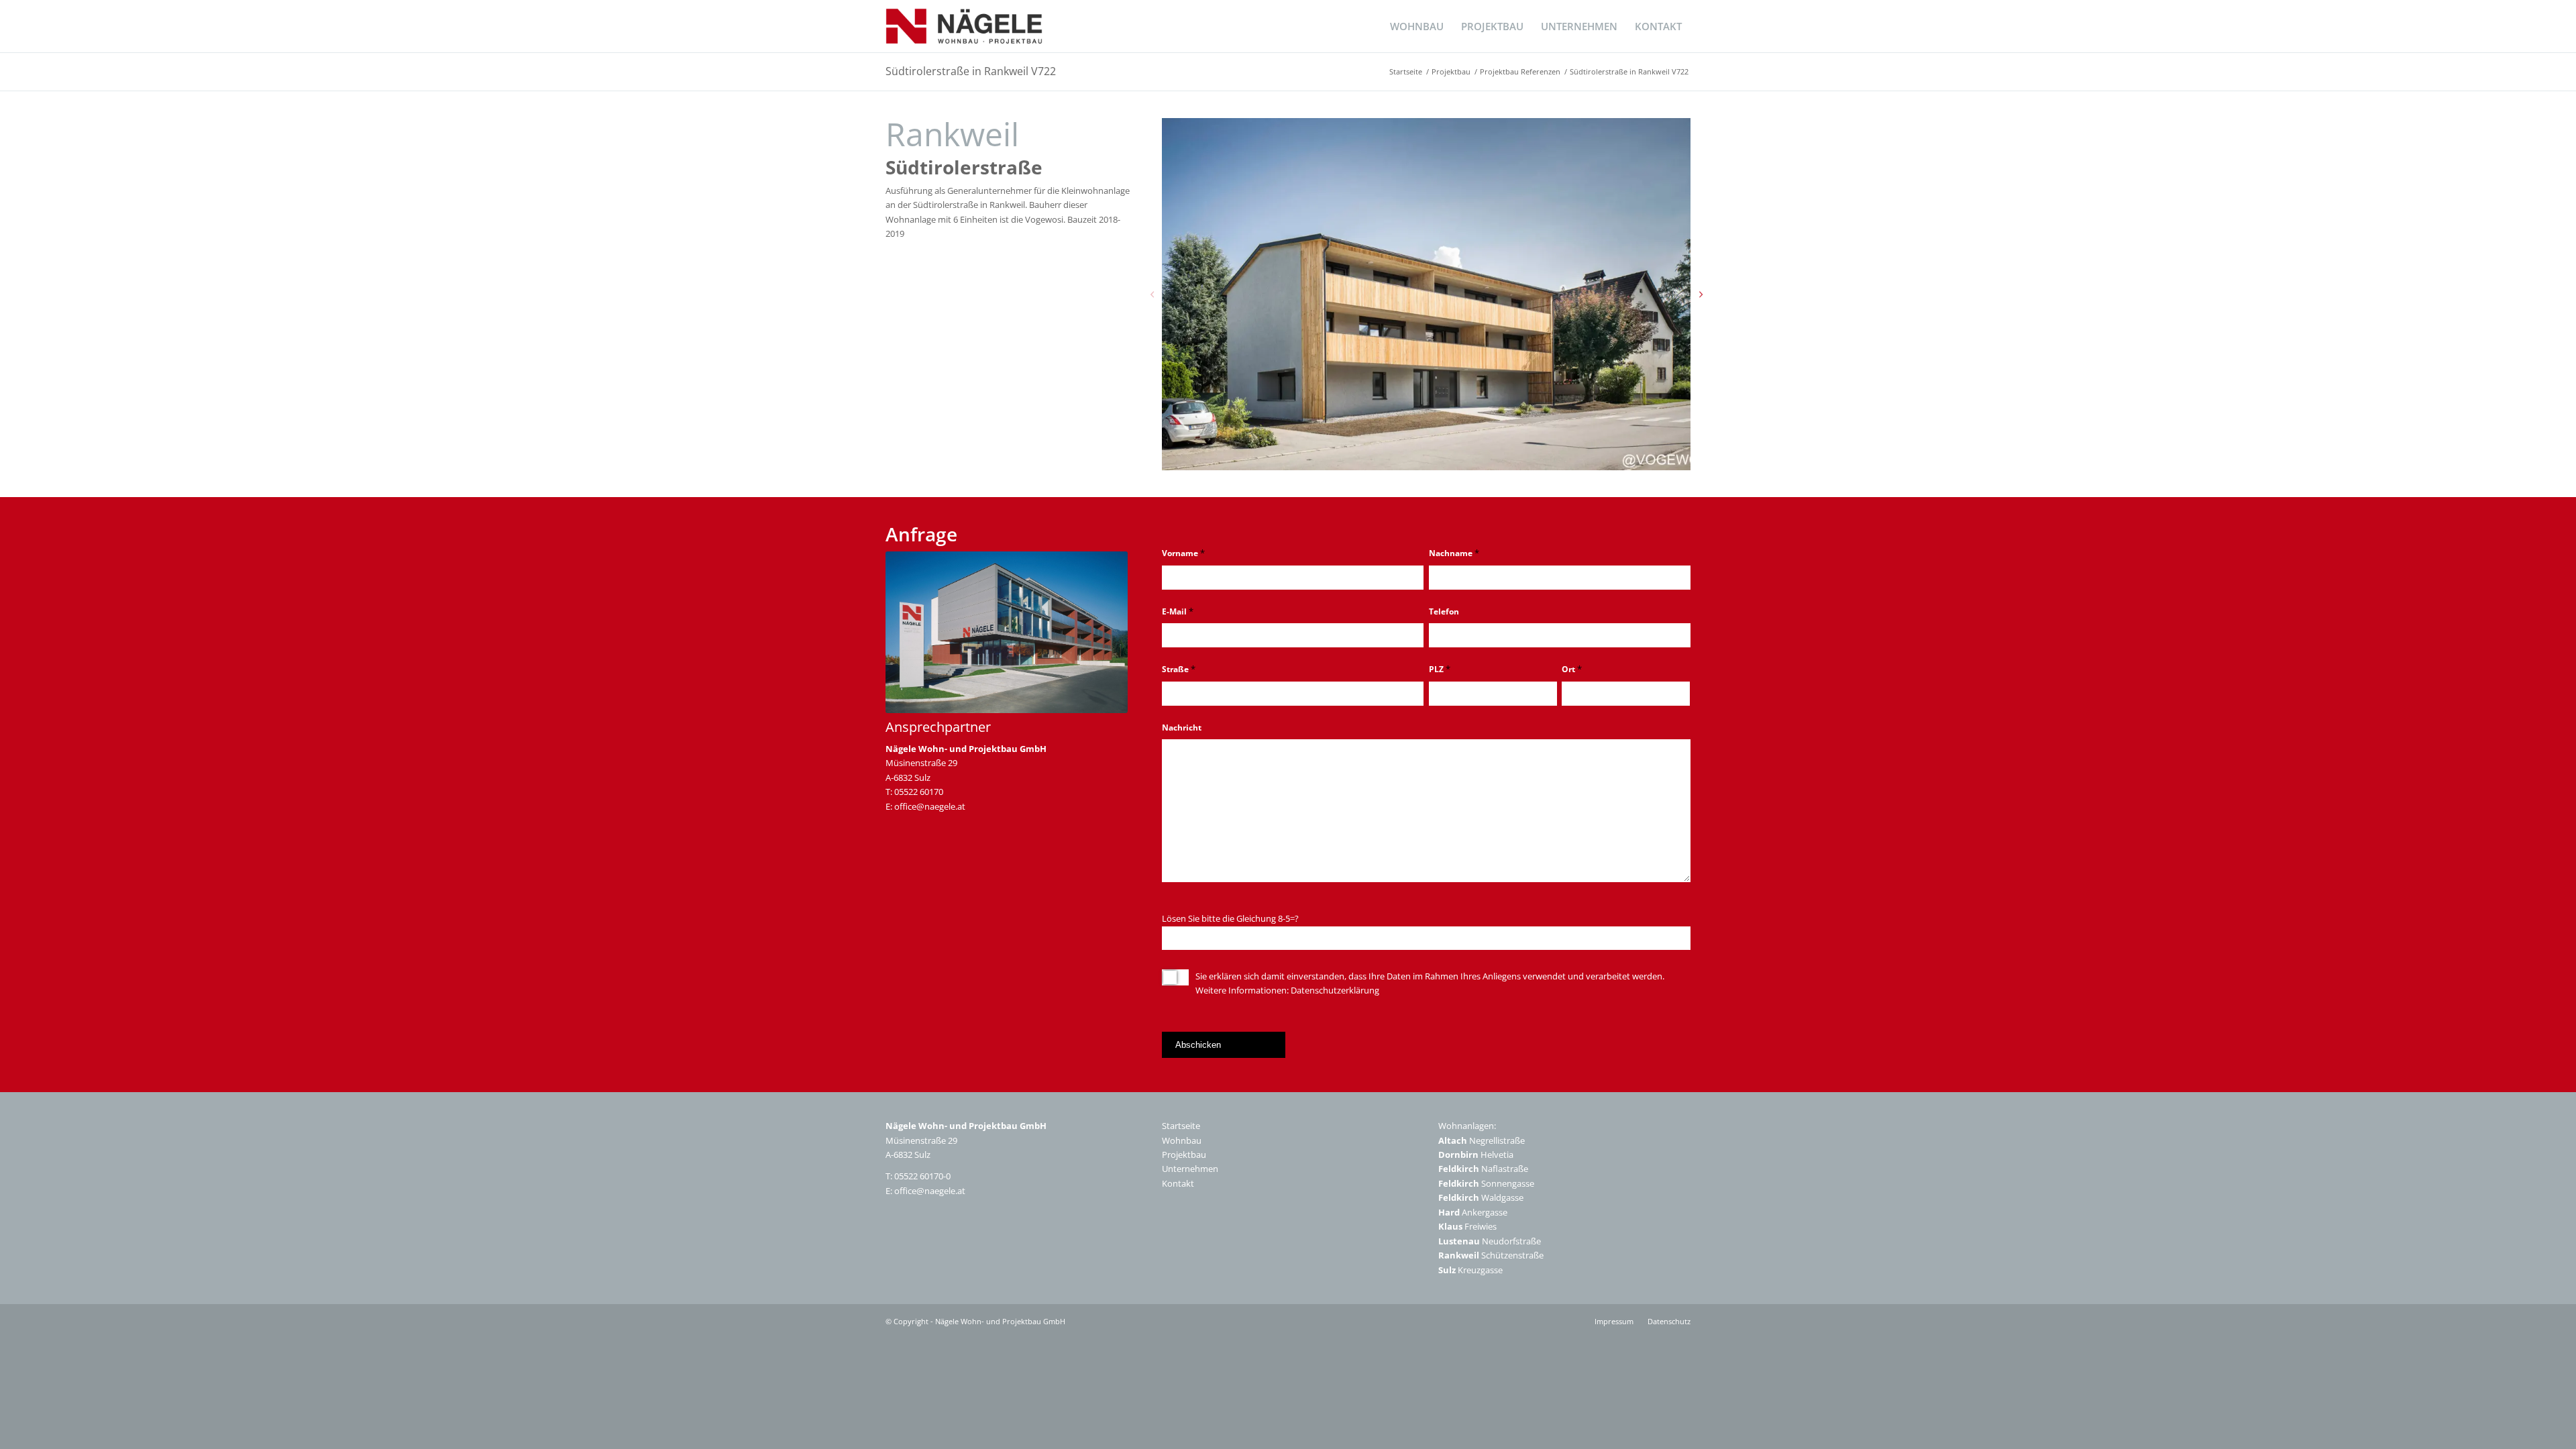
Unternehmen (1190, 1169)
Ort (1572, 669)
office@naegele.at (930, 806)
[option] (1426, 294)
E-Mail (1178, 611)
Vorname (1183, 553)
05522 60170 (919, 792)
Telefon (1444, 611)
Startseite (1181, 1126)
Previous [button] (1152, 294)
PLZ (1440, 669)
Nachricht (1182, 728)
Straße (1179, 669)
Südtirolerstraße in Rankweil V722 (971, 71)
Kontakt (1178, 1183)
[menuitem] (1417, 26)
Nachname (1454, 553)
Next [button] (1701, 294)
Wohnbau (1182, 1140)
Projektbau (1184, 1155)
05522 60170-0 (922, 1176)
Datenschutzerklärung (1335, 990)
